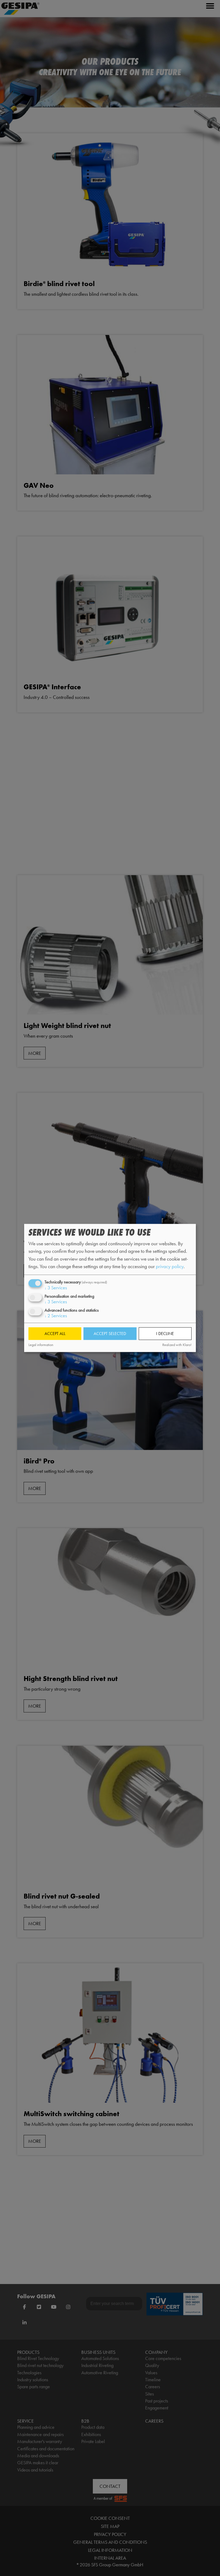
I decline (165, 1334)
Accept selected (110, 1334)
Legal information (41, 1345)
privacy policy (170, 1266)
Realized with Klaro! (177, 1345)
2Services (56, 1316)
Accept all (55, 1334)
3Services (56, 1288)
